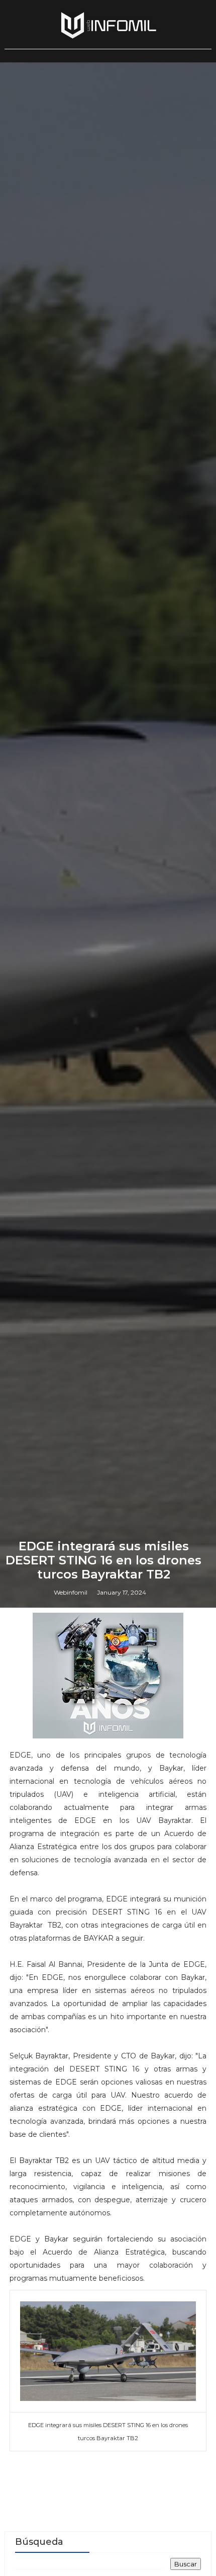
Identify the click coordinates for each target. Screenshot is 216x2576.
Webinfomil (71, 1592)
